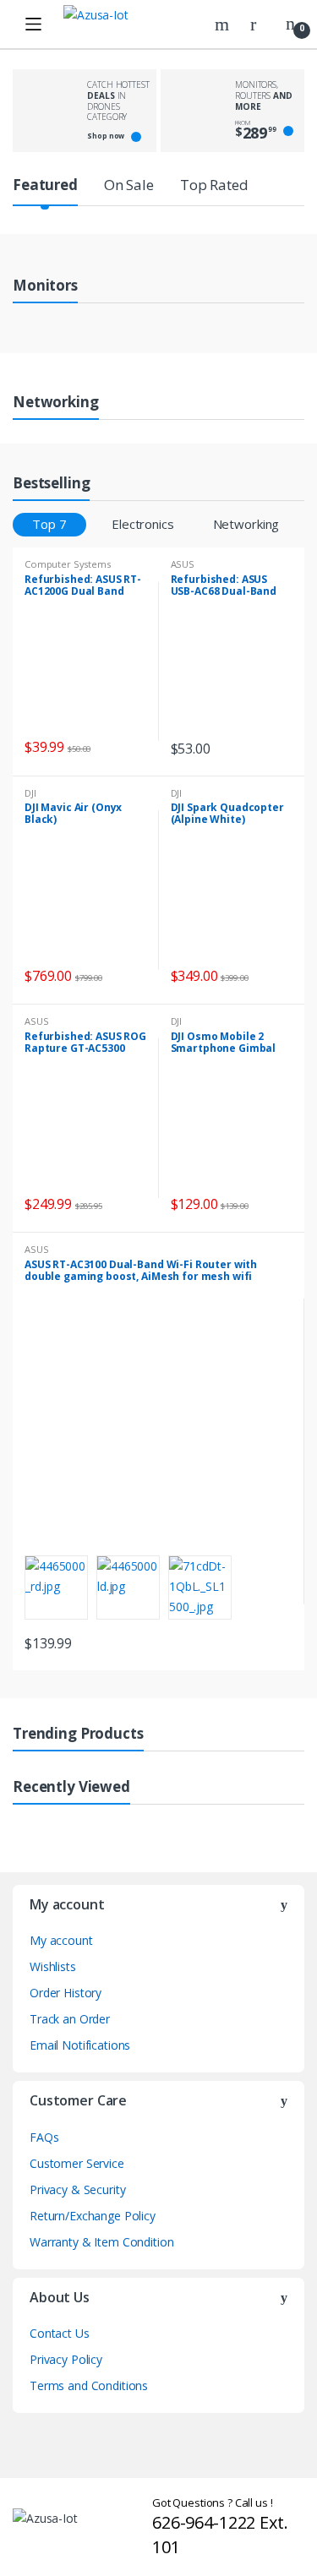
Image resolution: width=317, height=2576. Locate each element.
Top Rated (214, 185)
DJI (30, 793)
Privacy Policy (66, 2359)
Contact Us (60, 2333)
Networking (246, 524)
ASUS (183, 564)
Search (224, 25)
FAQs (44, 2137)
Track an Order (70, 2019)
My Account (260, 25)
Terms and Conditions (89, 2385)
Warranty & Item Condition (102, 2242)
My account (61, 1940)
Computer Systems (68, 564)
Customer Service (77, 2163)
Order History (66, 1993)
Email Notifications (80, 2045)
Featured (45, 185)
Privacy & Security (77, 2189)
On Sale (129, 185)
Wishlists (53, 1966)
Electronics (142, 524)
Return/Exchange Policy (93, 2216)
